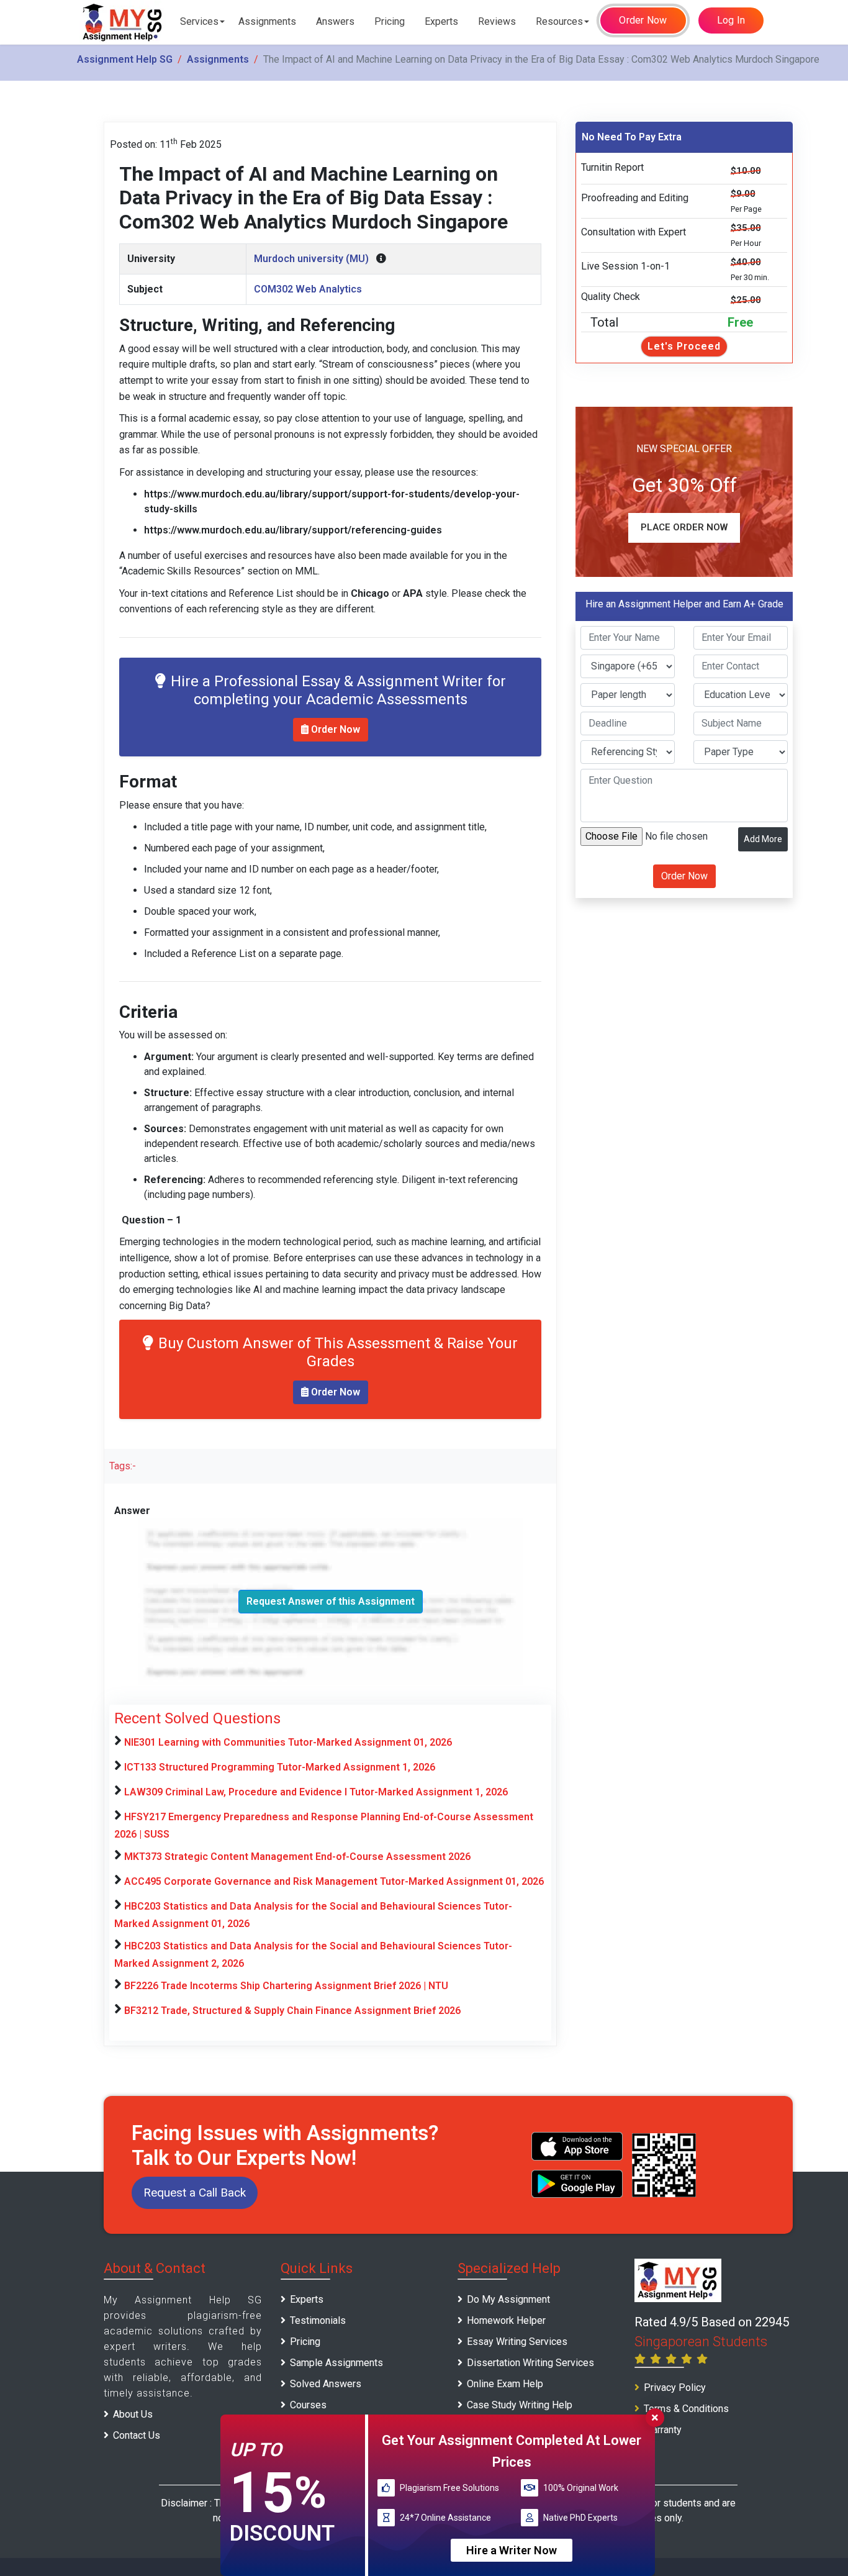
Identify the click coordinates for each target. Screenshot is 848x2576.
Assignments (267, 21)
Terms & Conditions (686, 2409)
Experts (441, 21)
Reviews (497, 21)
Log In (731, 20)
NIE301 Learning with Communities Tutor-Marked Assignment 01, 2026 (288, 1742)
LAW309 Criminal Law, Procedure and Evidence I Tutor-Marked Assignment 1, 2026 (316, 1792)
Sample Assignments (336, 2363)
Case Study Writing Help (520, 2405)
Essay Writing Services (517, 2342)
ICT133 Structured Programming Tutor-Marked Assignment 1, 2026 (280, 1767)
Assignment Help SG (125, 59)
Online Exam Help (505, 2384)
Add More (763, 839)
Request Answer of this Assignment (331, 1601)
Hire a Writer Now (512, 2550)
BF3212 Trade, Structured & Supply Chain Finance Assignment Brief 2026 (292, 2011)
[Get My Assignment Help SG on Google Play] (577, 2184)
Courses (308, 2405)
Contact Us (137, 2435)
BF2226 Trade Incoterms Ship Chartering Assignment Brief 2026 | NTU (286, 1986)
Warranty (663, 2430)
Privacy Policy (675, 2388)
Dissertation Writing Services (530, 2363)
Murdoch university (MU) (311, 259)
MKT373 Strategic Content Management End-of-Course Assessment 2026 (297, 1857)
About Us (133, 2414)
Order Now (643, 20)
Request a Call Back (195, 2193)
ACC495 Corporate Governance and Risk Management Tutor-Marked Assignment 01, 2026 (334, 1881)
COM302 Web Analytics (308, 289)
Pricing (390, 21)
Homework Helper (506, 2320)
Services (199, 21)
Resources (559, 21)
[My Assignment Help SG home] (123, 22)
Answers (335, 21)
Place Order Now (684, 527)
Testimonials (318, 2320)
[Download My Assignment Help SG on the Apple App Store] (577, 2146)
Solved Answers (326, 2384)
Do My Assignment (508, 2299)
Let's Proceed (684, 346)
